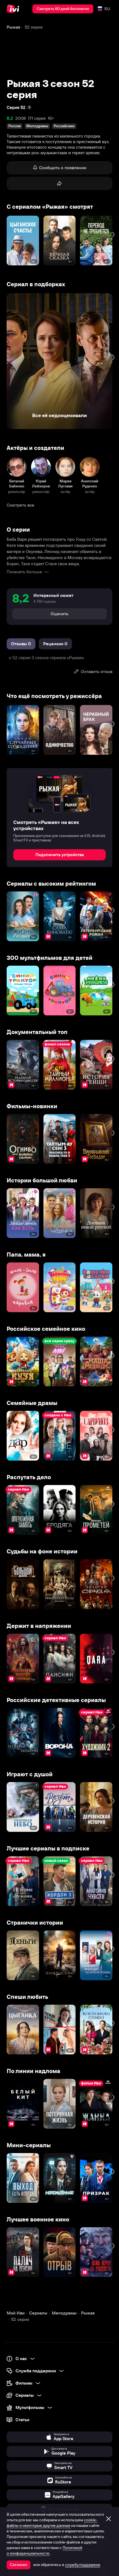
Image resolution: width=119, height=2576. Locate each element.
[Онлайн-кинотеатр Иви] (14, 9)
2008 (20, 118)
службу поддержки (83, 2565)
